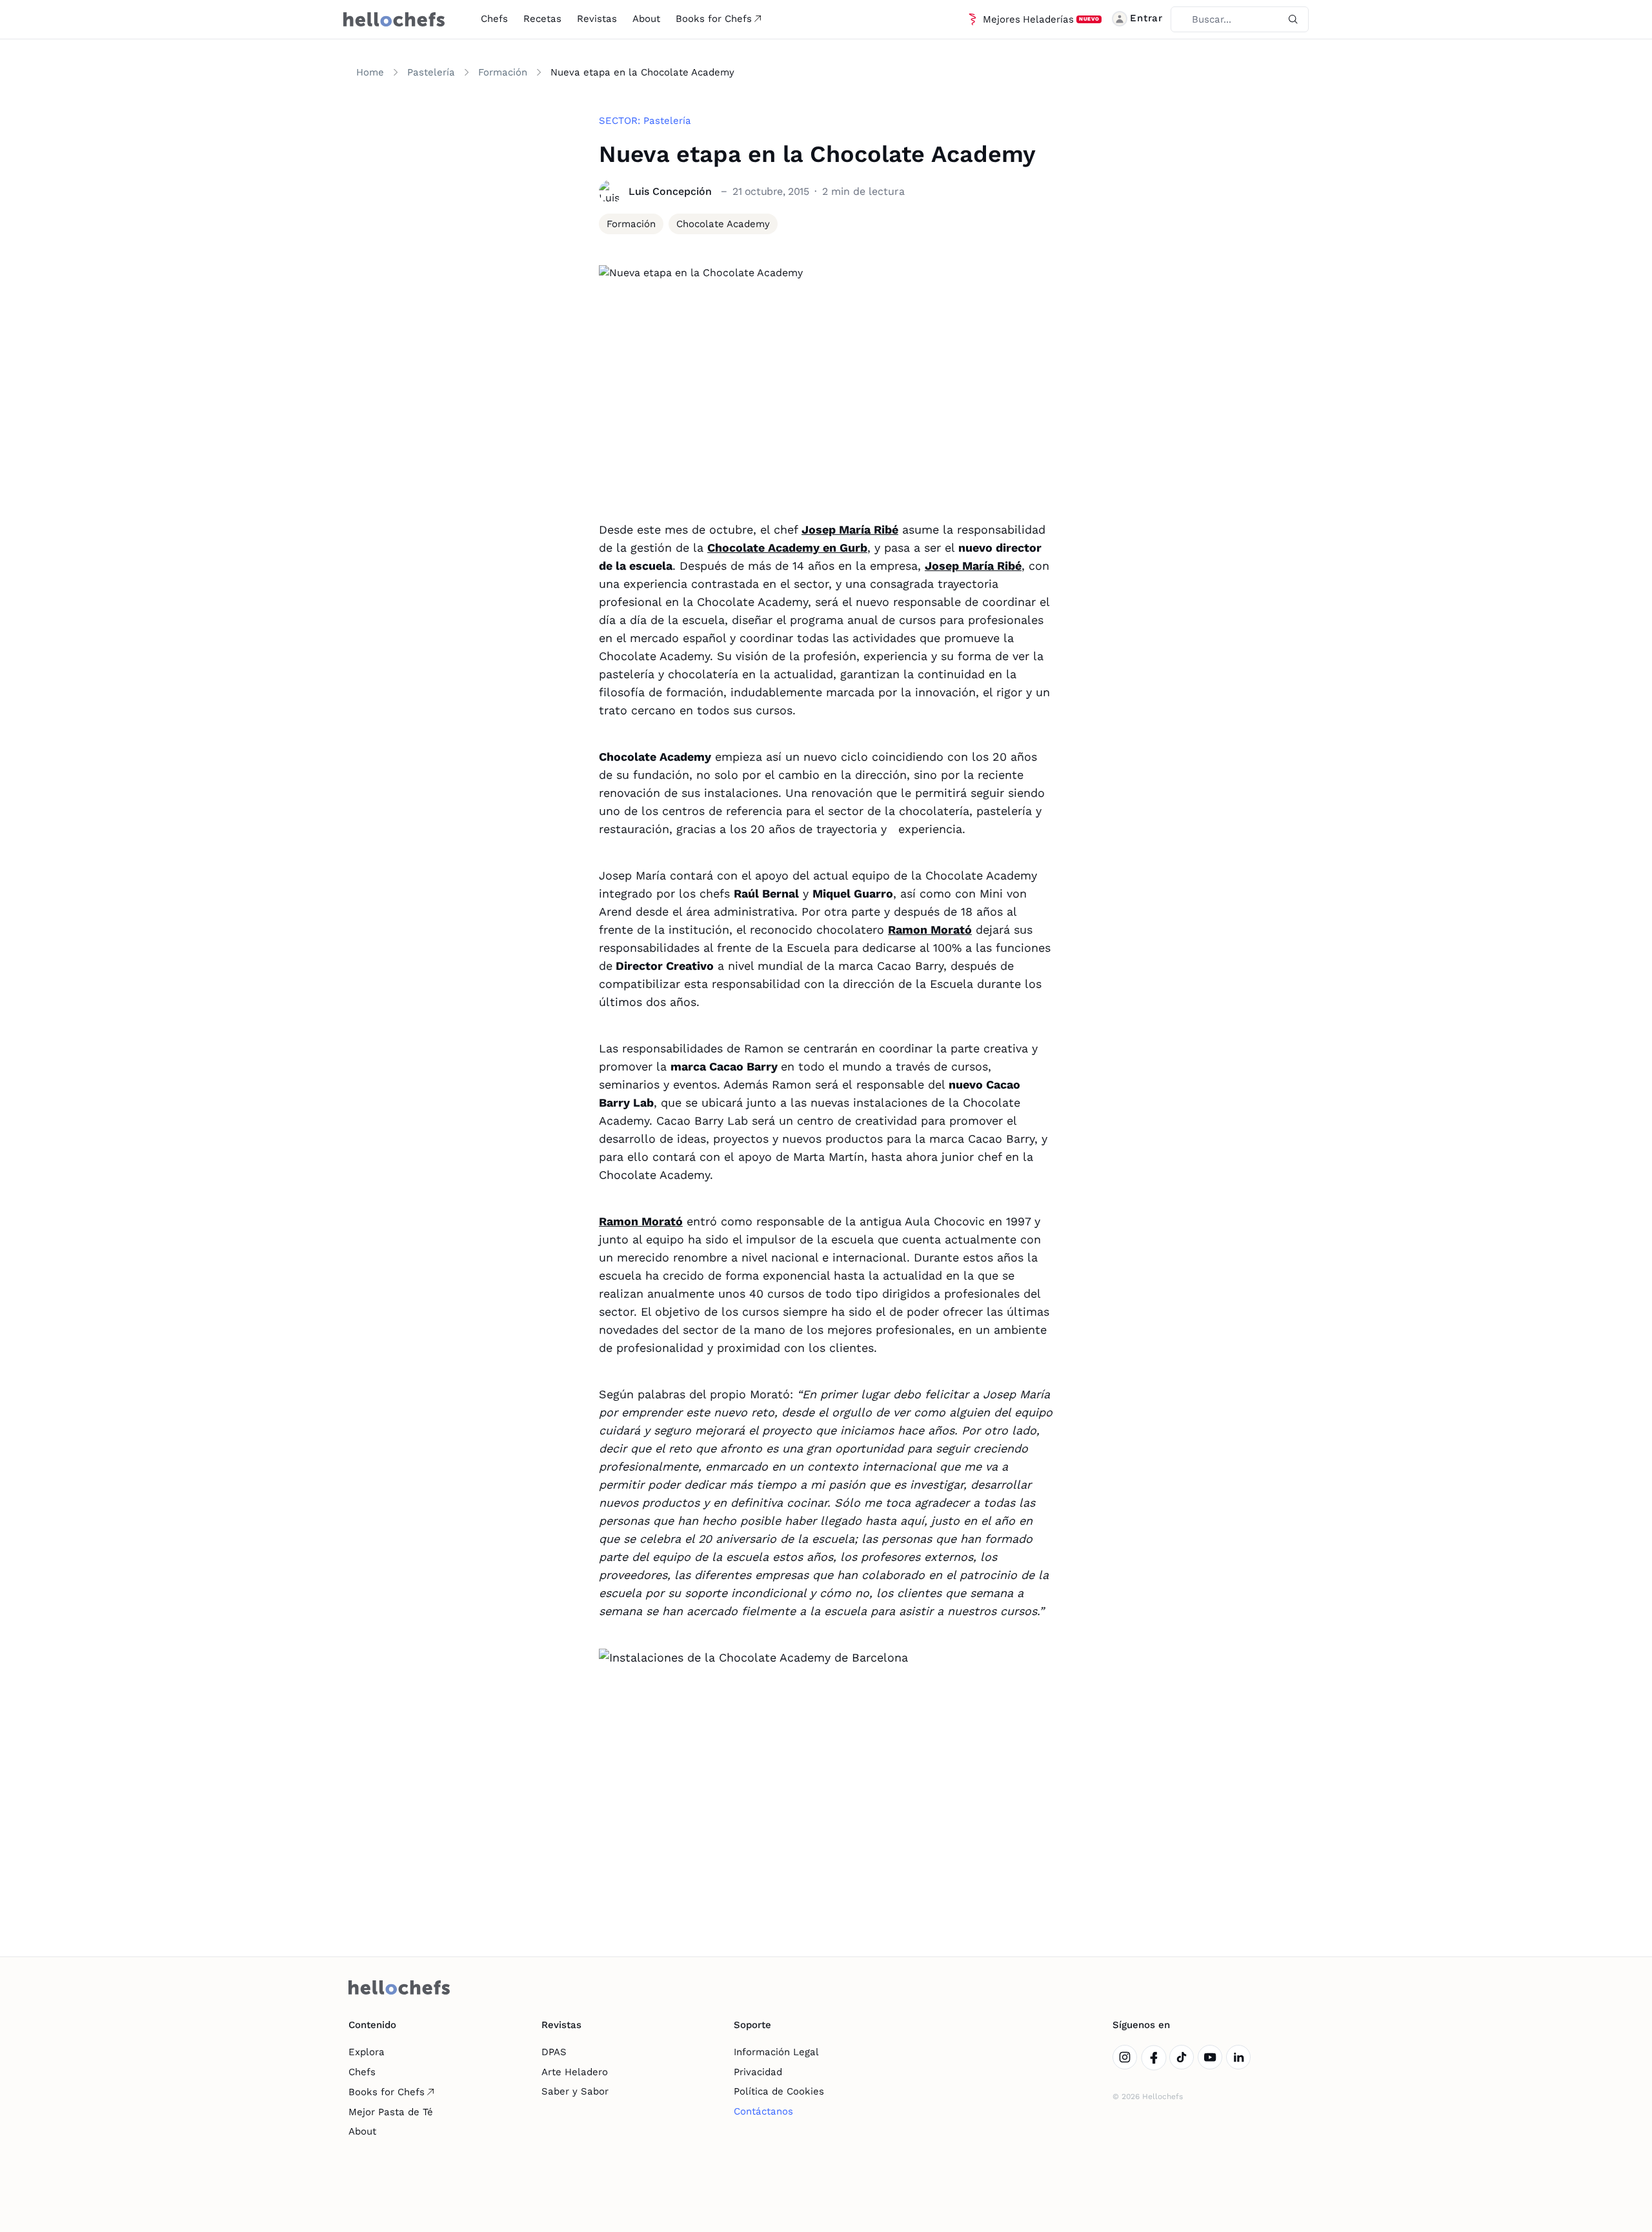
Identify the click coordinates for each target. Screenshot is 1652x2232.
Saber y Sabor (575, 2091)
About (646, 19)
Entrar (1146, 18)
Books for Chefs (714, 19)
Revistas (597, 19)
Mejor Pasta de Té (391, 2112)
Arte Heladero (575, 2072)
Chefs (494, 19)
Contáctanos (763, 2111)
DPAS (554, 2052)
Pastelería (431, 72)
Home (370, 72)
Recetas (542, 19)
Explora (367, 2052)
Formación (503, 72)
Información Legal (776, 2052)
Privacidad (758, 2072)
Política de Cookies (779, 2091)
